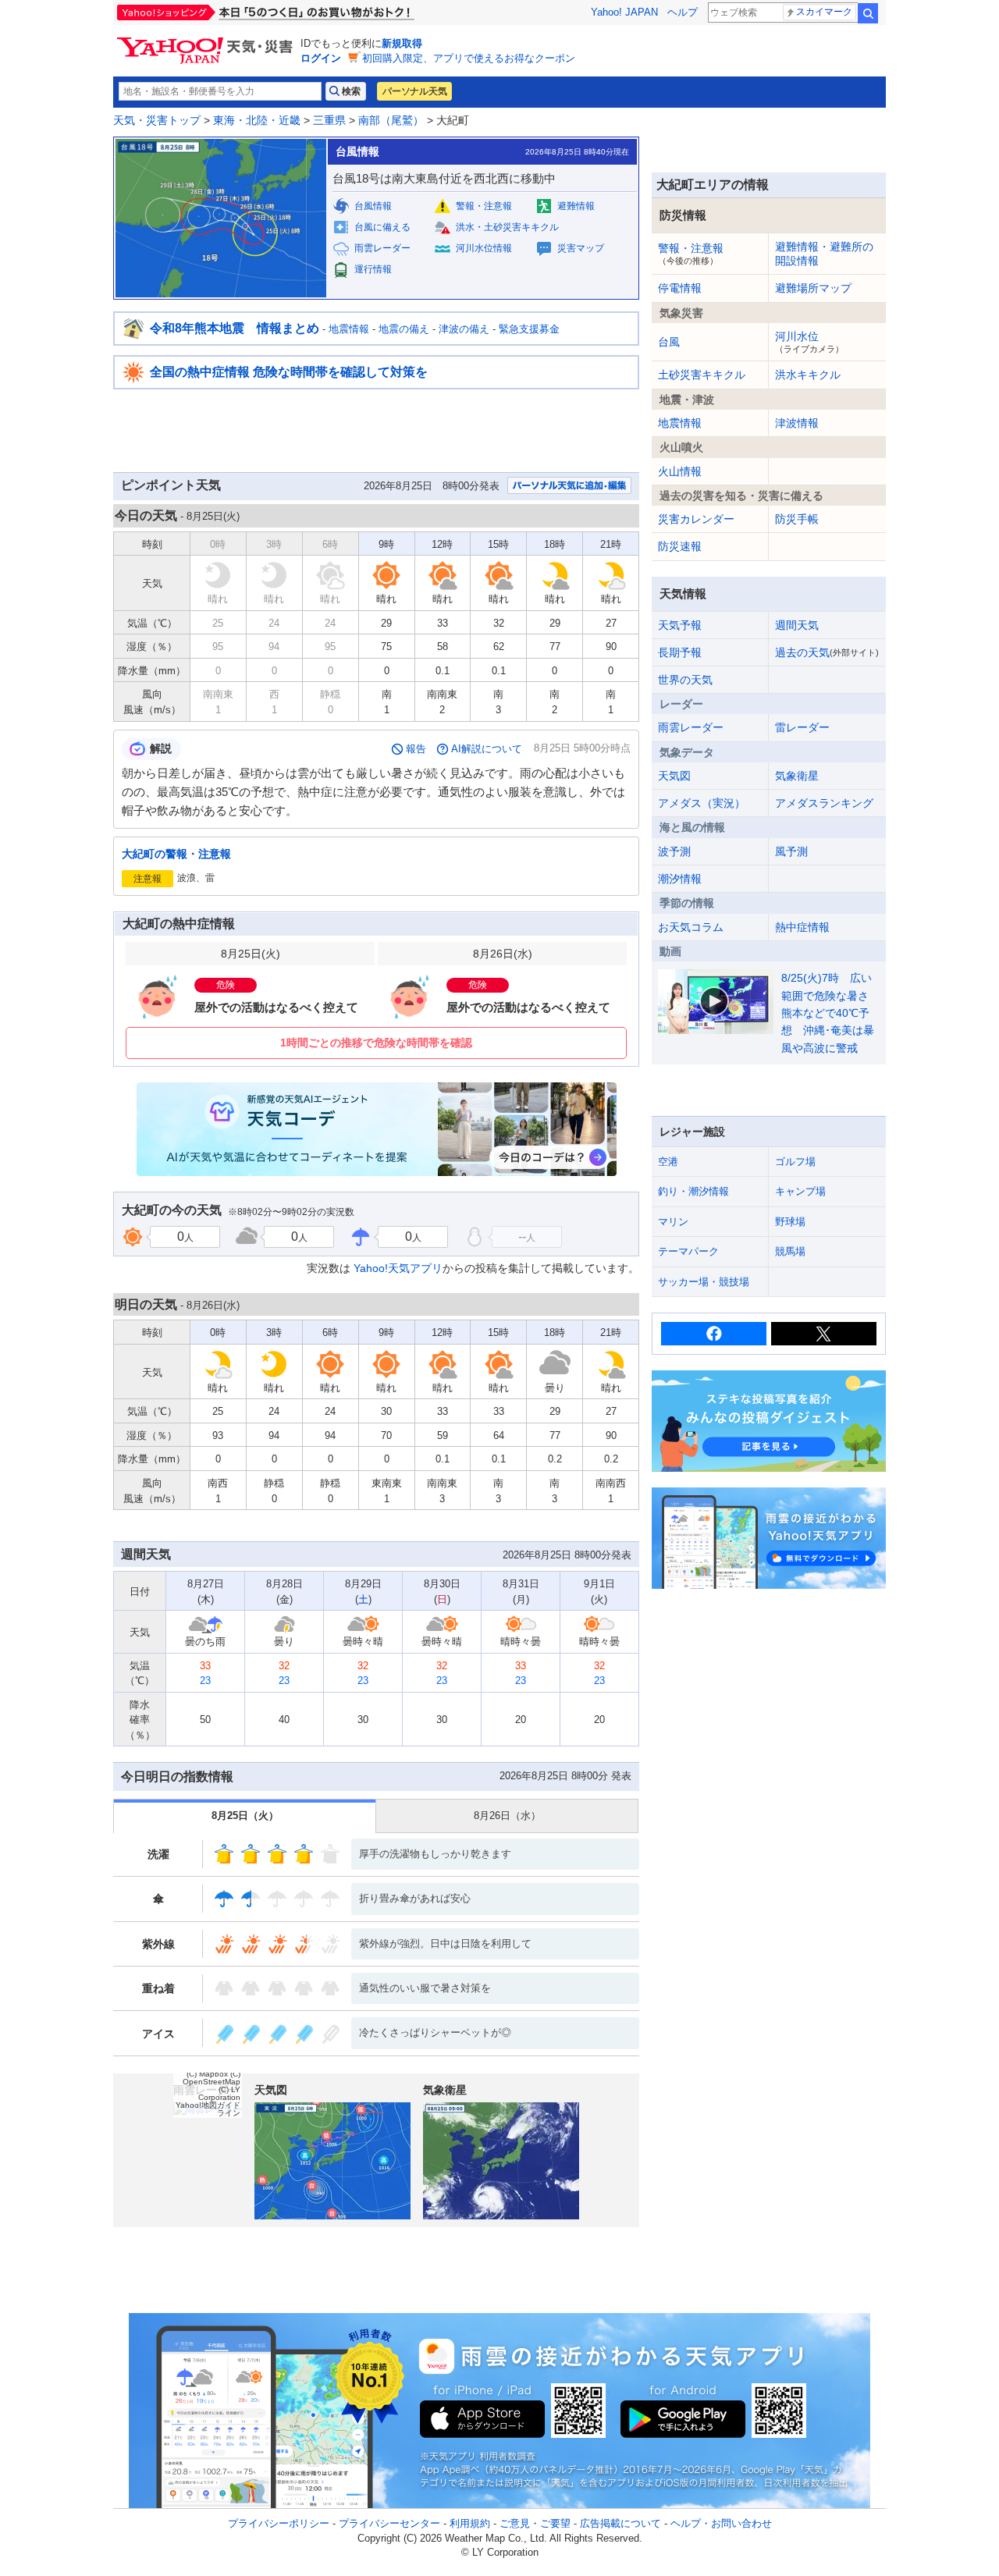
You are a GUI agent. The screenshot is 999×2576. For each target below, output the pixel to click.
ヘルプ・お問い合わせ (721, 2523)
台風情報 (373, 206)
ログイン (321, 58)
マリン (673, 1222)
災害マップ (581, 248)
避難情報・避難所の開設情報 (824, 254)
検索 (868, 13)
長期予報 (680, 652)
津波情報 (797, 423)
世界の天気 (685, 680)
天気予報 (680, 625)
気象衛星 (797, 776)
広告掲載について (620, 2523)
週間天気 (797, 625)
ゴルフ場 (795, 1162)
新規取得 (402, 43)
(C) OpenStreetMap (212, 2078)
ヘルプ (683, 12)
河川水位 (809, 342)
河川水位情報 (484, 248)
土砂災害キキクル (702, 375)
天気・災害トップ (157, 120)
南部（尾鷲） (391, 120)
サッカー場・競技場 (704, 1282)
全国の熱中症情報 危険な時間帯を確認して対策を (289, 372)
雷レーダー (802, 727)
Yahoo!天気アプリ (398, 1268)
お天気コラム (691, 927)
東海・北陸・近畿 (257, 120)
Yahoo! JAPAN (624, 12)
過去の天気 (827, 652)
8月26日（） (507, 1816)
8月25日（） (245, 1816)
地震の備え (404, 329)
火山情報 (680, 471)
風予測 (791, 851)
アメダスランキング (824, 803)
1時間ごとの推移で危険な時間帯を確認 (376, 1043)
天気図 (674, 776)
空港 (668, 1162)
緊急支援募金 (529, 329)
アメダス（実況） (702, 803)
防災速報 (680, 546)
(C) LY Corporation (219, 2093)
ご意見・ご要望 (535, 2523)
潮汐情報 (680, 879)
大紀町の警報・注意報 (176, 854)
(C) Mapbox (207, 2074)
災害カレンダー (696, 519)
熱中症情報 (802, 927)
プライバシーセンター (389, 2523)
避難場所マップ (813, 288)
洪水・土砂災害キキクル (507, 227)
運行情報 (373, 269)
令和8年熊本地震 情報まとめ (235, 328)
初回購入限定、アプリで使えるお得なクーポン (469, 58)
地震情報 (349, 329)
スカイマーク (824, 12)
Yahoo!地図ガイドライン (208, 2109)
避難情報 (576, 206)
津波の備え (464, 329)
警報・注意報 (484, 206)
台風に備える (382, 227)
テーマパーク (688, 1251)
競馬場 (790, 1251)
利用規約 (470, 2523)
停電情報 (680, 288)
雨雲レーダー (382, 248)
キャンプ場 (800, 1191)
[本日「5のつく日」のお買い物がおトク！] (300, 12)
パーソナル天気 (414, 91)
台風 (669, 342)
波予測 (674, 851)
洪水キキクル (808, 375)
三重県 (329, 120)
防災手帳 (797, 519)
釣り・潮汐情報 (693, 1191)
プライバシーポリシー (279, 2523)
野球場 (790, 1222)
